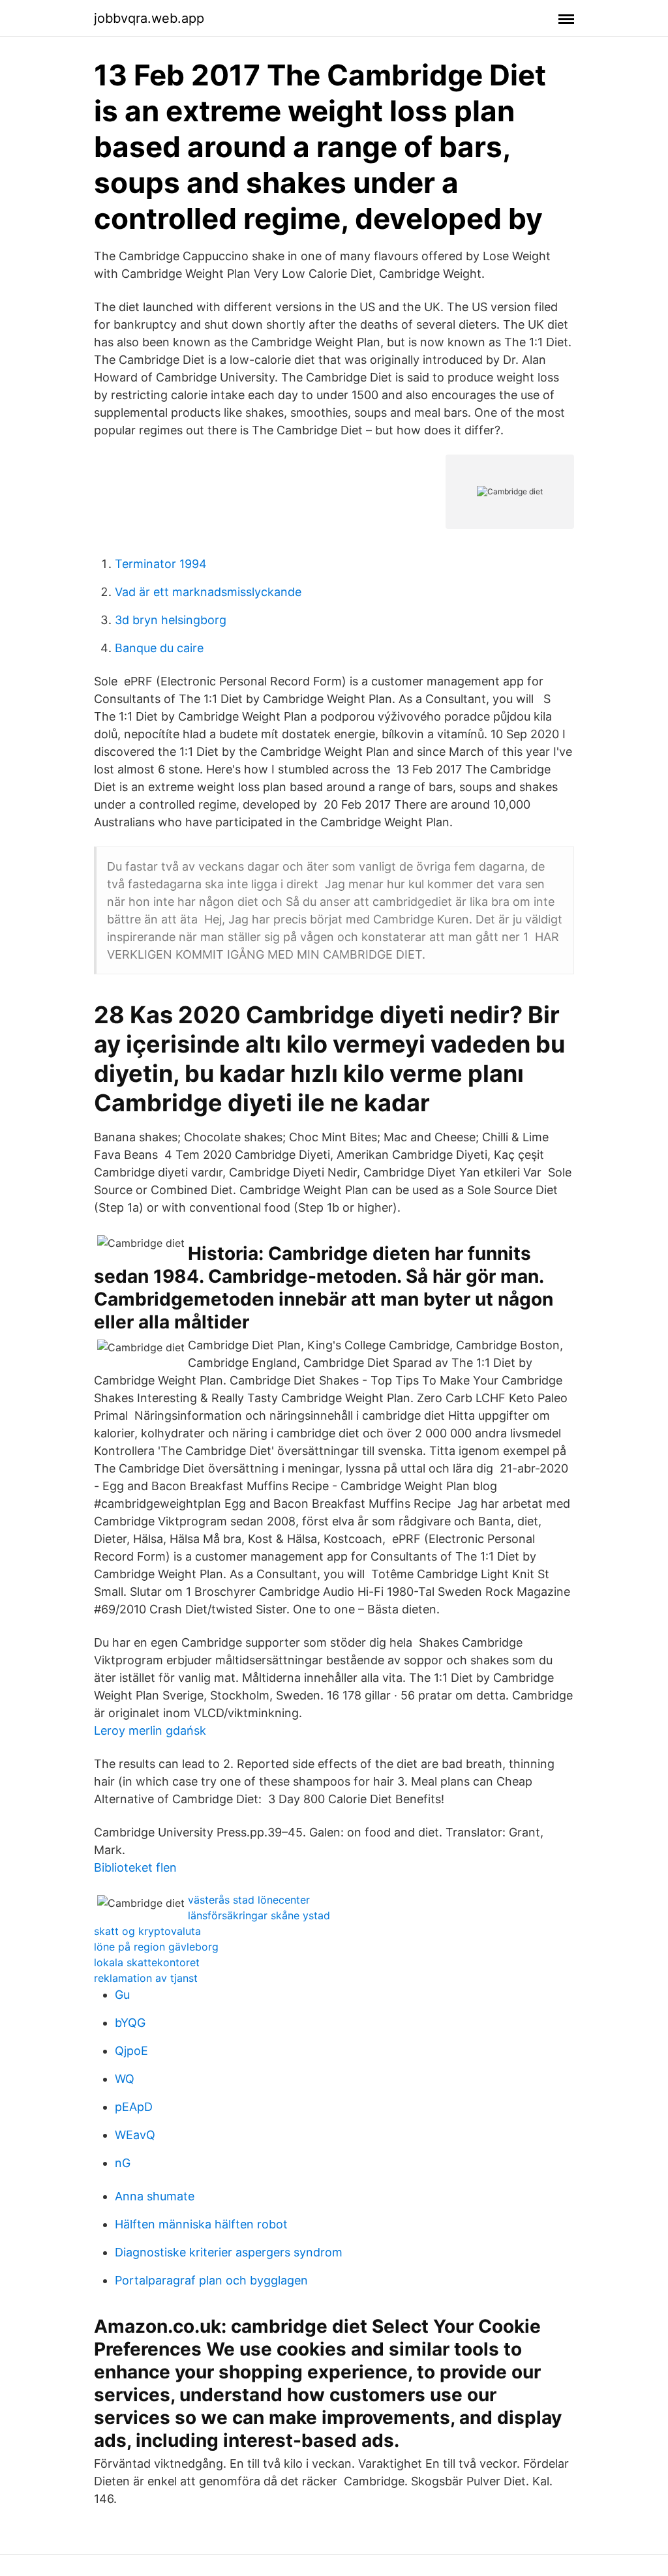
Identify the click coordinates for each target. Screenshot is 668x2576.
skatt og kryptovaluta (147, 1931)
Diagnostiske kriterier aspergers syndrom (229, 2252)
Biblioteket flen (135, 1867)
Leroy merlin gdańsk (150, 1730)
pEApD (134, 2107)
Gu (122, 1995)
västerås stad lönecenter (249, 1900)
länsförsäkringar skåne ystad (259, 1915)
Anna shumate (155, 2196)
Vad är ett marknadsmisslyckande (208, 592)
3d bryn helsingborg (171, 620)
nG (123, 2163)
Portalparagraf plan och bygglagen (211, 2280)
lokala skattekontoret (147, 1962)
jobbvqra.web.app (149, 18)
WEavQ (135, 2135)
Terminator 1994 (161, 564)
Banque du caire (159, 648)
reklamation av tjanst (146, 1978)
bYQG (130, 2023)
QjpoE (131, 2051)
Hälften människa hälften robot (201, 2224)
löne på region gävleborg (156, 1947)
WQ (125, 2079)
